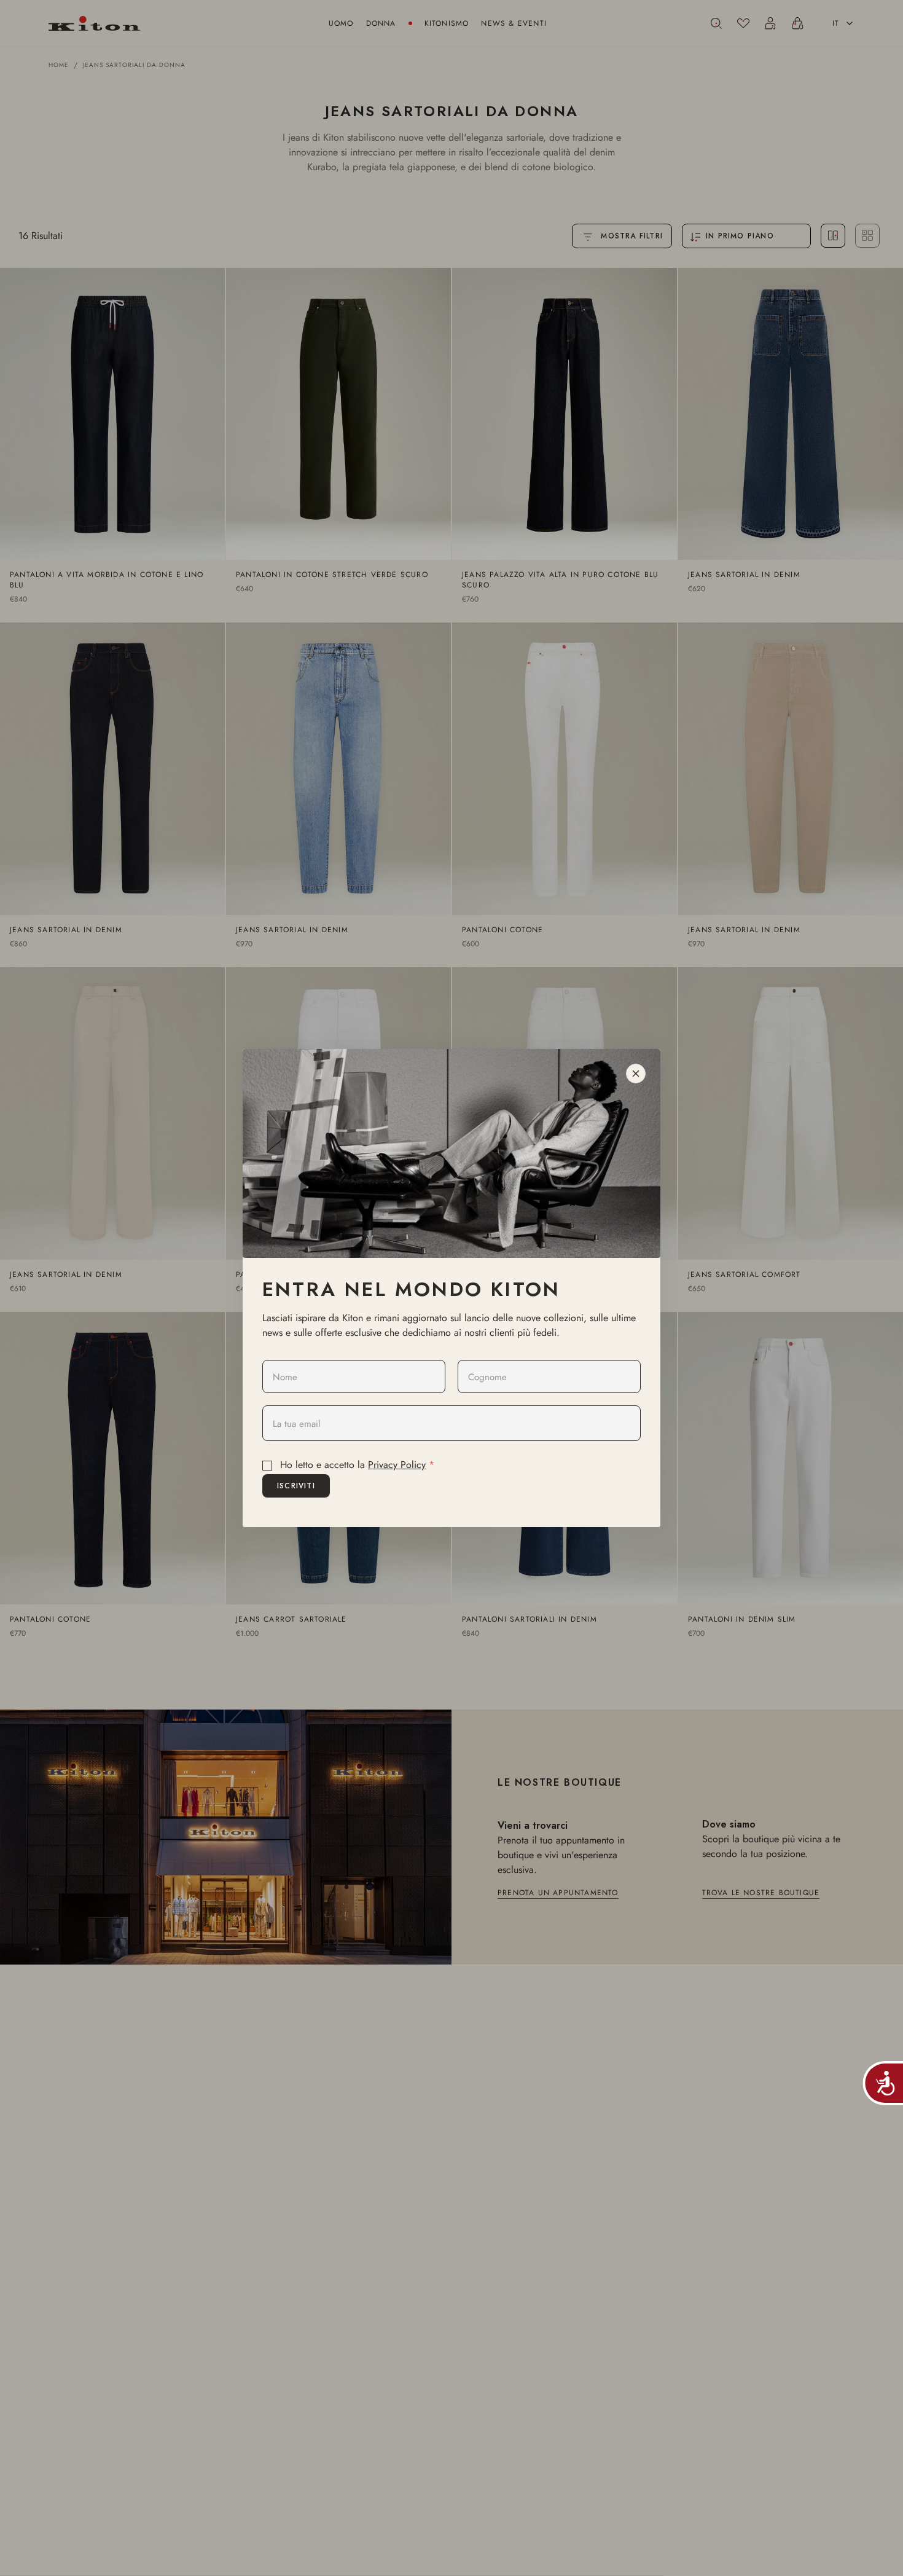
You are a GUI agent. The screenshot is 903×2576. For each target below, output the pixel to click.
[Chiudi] (636, 1074)
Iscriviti (296, 1486)
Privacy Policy (397, 1465)
